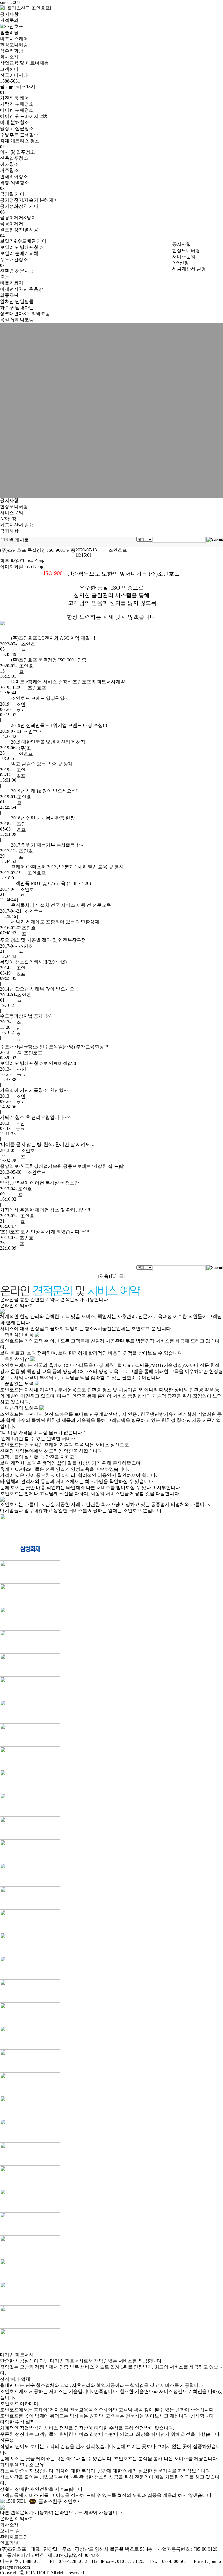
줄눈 (5, 277)
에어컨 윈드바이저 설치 (24, 116)
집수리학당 (12, 51)
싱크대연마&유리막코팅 (25, 314)
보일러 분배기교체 (19, 253)
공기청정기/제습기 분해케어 (29, 200)
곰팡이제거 (12, 224)
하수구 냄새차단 (17, 307)
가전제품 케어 (15, 98)
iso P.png (36, 560)
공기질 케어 (12, 194)
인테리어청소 (14, 176)
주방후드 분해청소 (19, 135)
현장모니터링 (14, 45)
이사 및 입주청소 (17, 152)
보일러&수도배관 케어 (23, 241)
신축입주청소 (14, 158)
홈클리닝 (9, 32)
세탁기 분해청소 (17, 104)
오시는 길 (10, 2531)
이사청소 (9, 164)
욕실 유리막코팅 (17, 320)
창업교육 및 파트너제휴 (24, 63)
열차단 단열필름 (17, 301)
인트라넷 (9, 2543)
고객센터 (9, 69)
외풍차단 (9, 295)
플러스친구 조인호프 (27, 8)
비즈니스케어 (14, 39)
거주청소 (9, 170)
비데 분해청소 (15, 122)
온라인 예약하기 (17, 1306)
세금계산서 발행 (189, 269)
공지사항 (9, 14)
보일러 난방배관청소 (21, 247)
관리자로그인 (14, 2537)
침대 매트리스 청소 (20, 141)
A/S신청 (180, 263)
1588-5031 (15, 2501)
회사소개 (9, 57)
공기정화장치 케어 (19, 206)
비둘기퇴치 (12, 283)
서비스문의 (184, 257)
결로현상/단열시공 (19, 230)
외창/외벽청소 (15, 183)
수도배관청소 (14, 259)
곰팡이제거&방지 (18, 218)
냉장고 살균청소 (17, 128)
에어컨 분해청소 (17, 110)
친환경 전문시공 (17, 271)
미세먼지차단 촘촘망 (21, 289)
